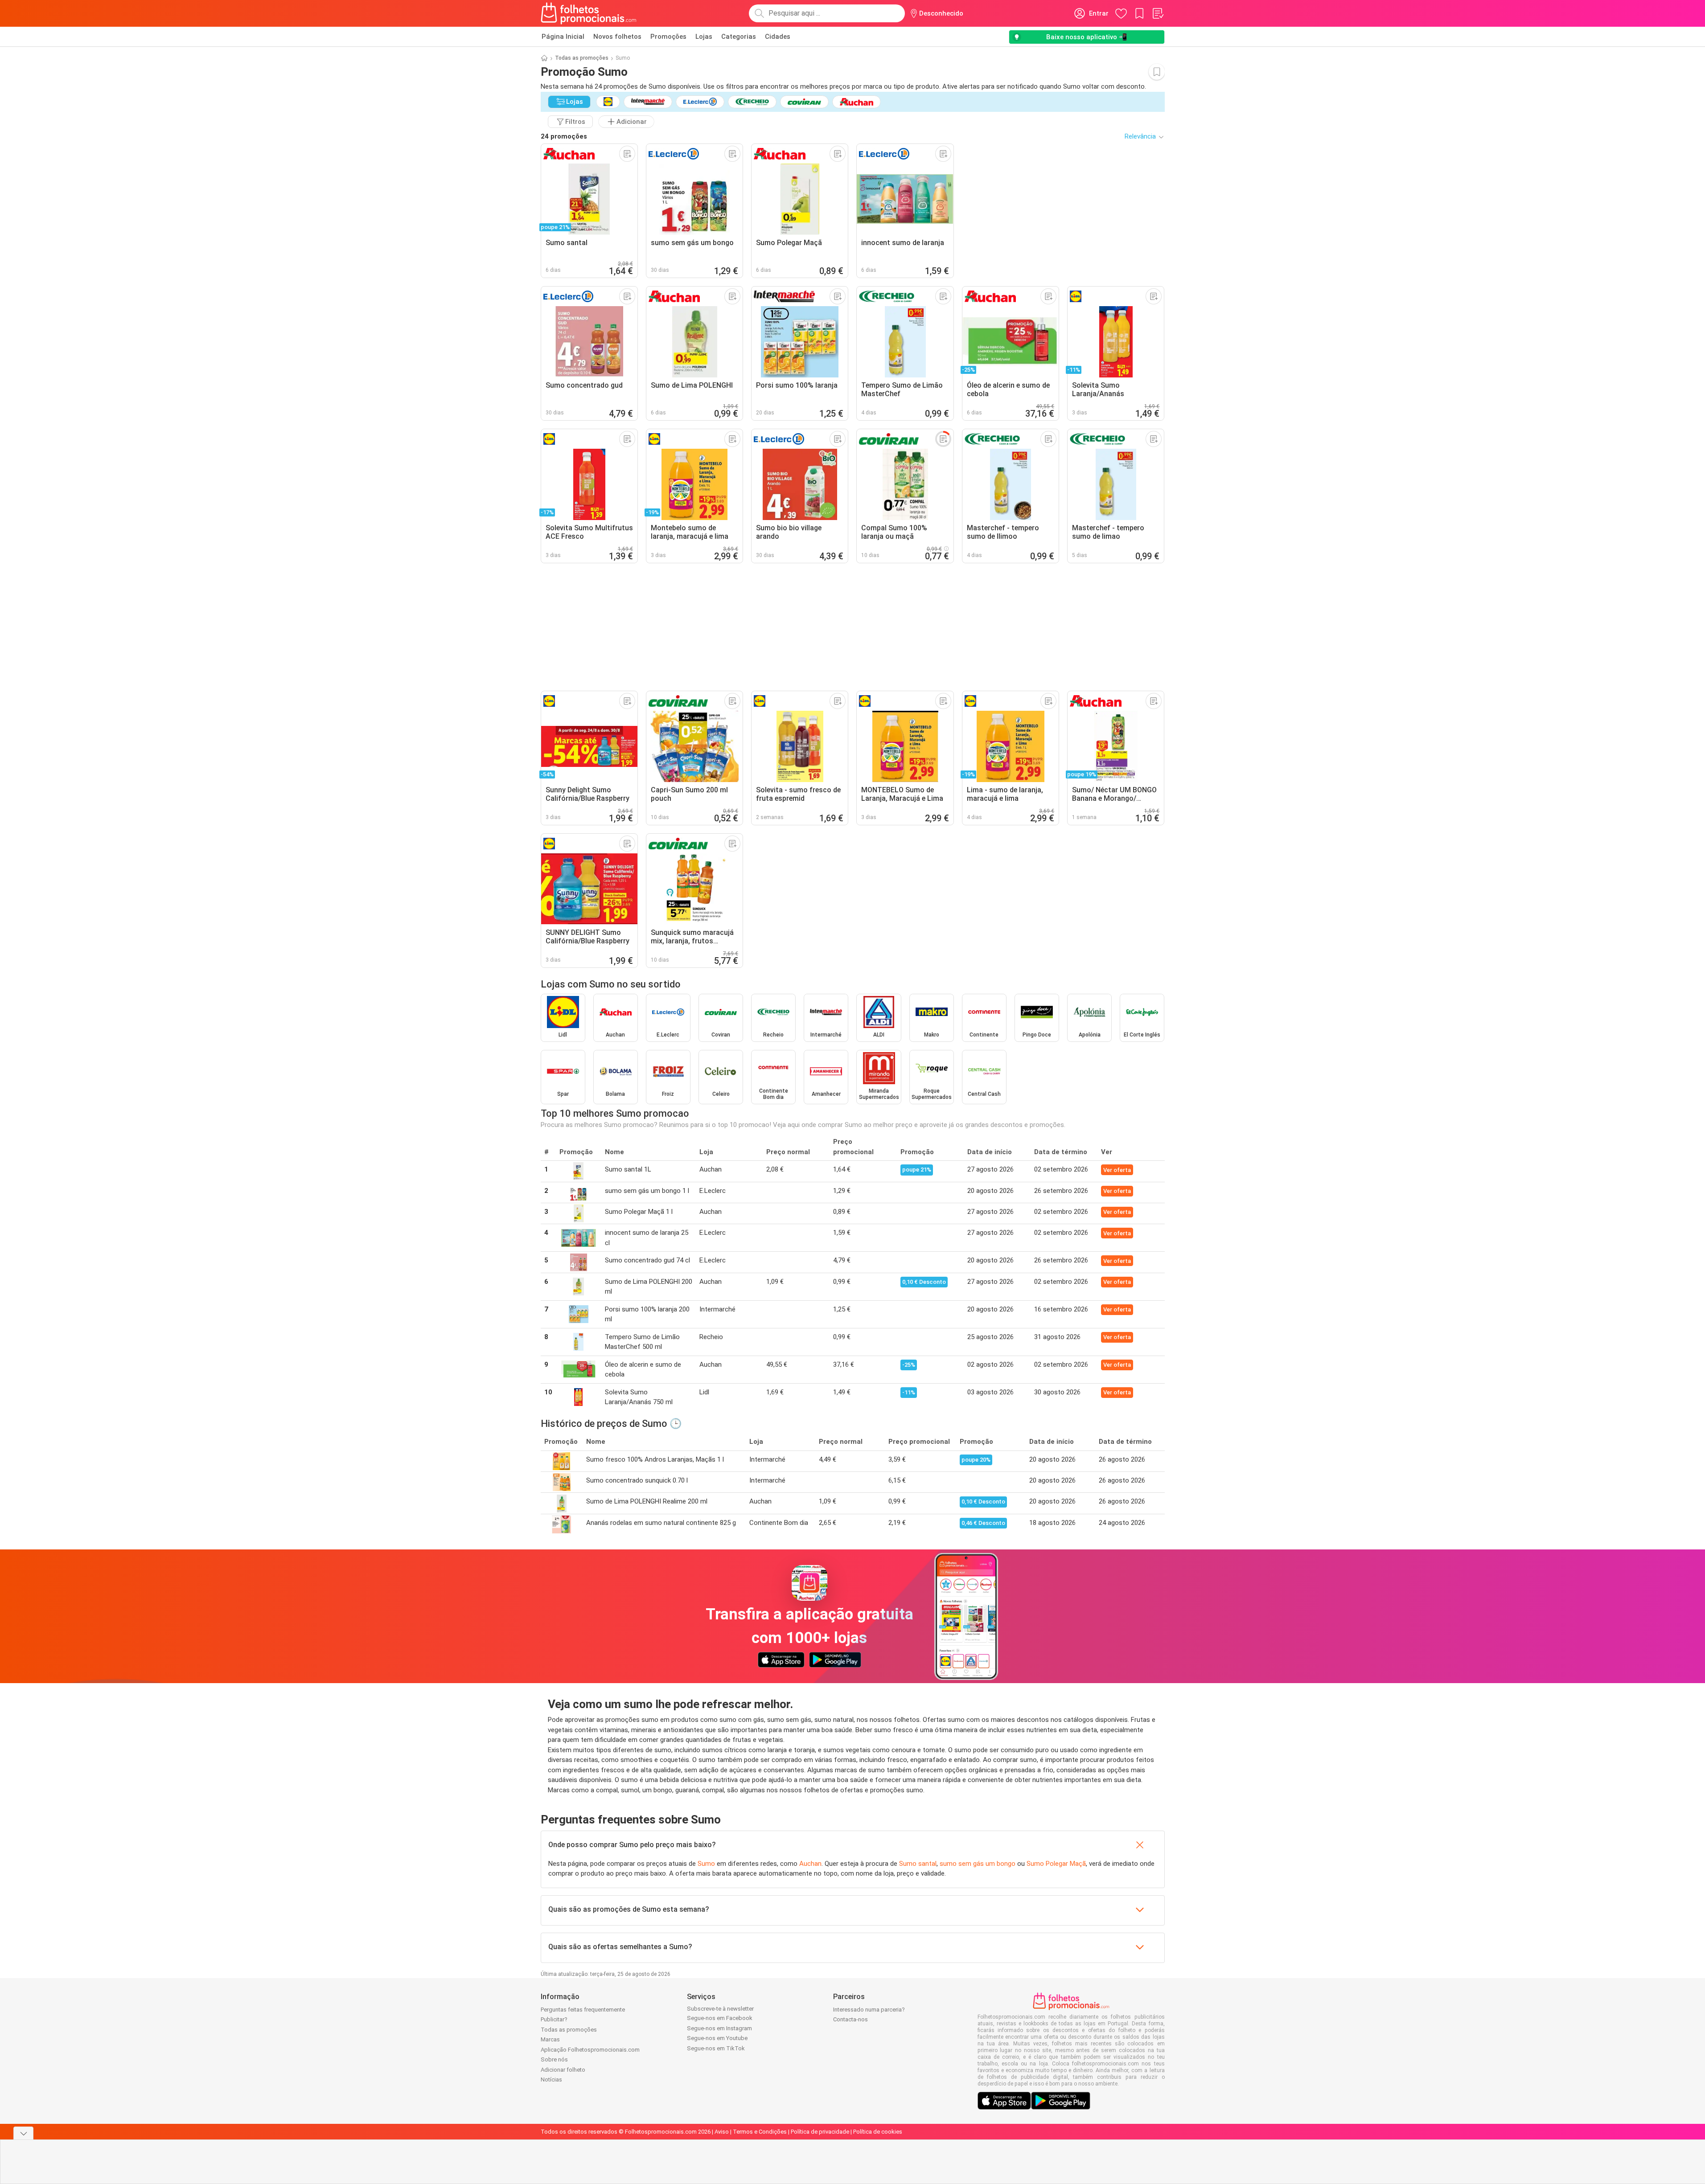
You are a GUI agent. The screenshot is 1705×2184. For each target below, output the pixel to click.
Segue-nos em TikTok (716, 2048)
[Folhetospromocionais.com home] (589, 13)
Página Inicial (563, 37)
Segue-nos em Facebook (720, 2018)
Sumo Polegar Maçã (1056, 1864)
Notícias (551, 2080)
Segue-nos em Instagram (719, 2028)
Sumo (706, 1864)
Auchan (810, 1864)
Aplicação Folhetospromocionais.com (590, 2050)
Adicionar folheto (563, 2070)
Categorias (739, 37)
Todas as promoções (582, 58)
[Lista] (1158, 13)
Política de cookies (878, 2132)
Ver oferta (1117, 1170)
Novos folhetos (617, 37)
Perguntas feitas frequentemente (583, 2010)
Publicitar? (554, 2019)
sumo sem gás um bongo (978, 1864)
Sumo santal (918, 1864)
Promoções (668, 37)
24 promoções (564, 136)
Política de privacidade (820, 2132)
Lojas (704, 37)
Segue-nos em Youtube (717, 2038)
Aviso (722, 2132)
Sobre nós (554, 2059)
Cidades (778, 37)
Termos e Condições (760, 2132)
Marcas (550, 2039)
